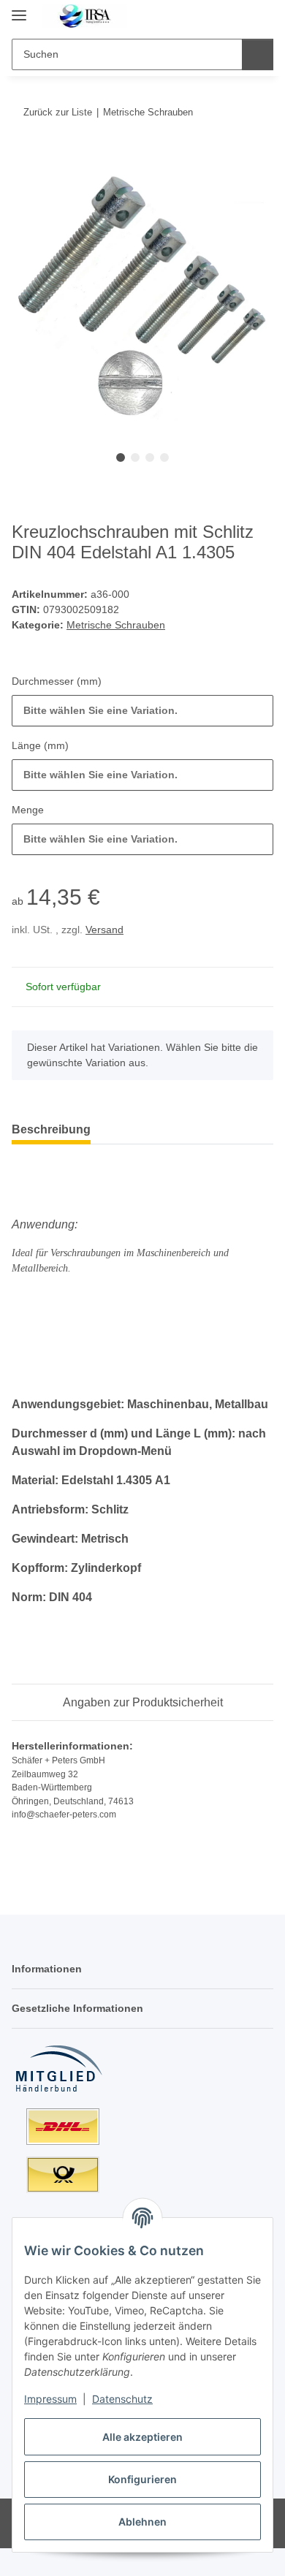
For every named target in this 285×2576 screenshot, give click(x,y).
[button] (216, 16)
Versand (104, 930)
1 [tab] (121, 457)
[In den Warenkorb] (23, 157)
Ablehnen (142, 2522)
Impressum (50, 2399)
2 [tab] (135, 457)
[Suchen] (258, 54)
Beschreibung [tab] (51, 1129)
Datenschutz (122, 2399)
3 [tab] (150, 457)
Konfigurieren (142, 2479)
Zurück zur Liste (58, 112)
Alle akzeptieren (142, 2437)
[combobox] (142, 711)
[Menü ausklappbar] (19, 9)
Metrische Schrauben (116, 625)
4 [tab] (164, 457)
